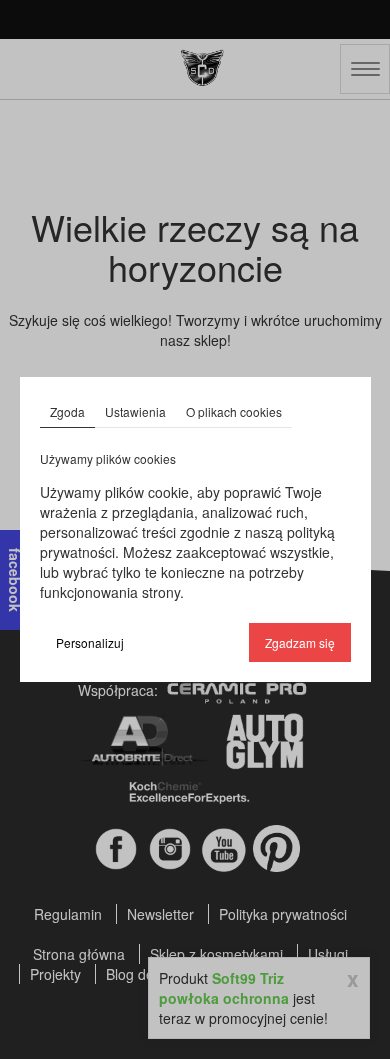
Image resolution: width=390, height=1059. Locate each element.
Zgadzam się (300, 642)
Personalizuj (90, 642)
